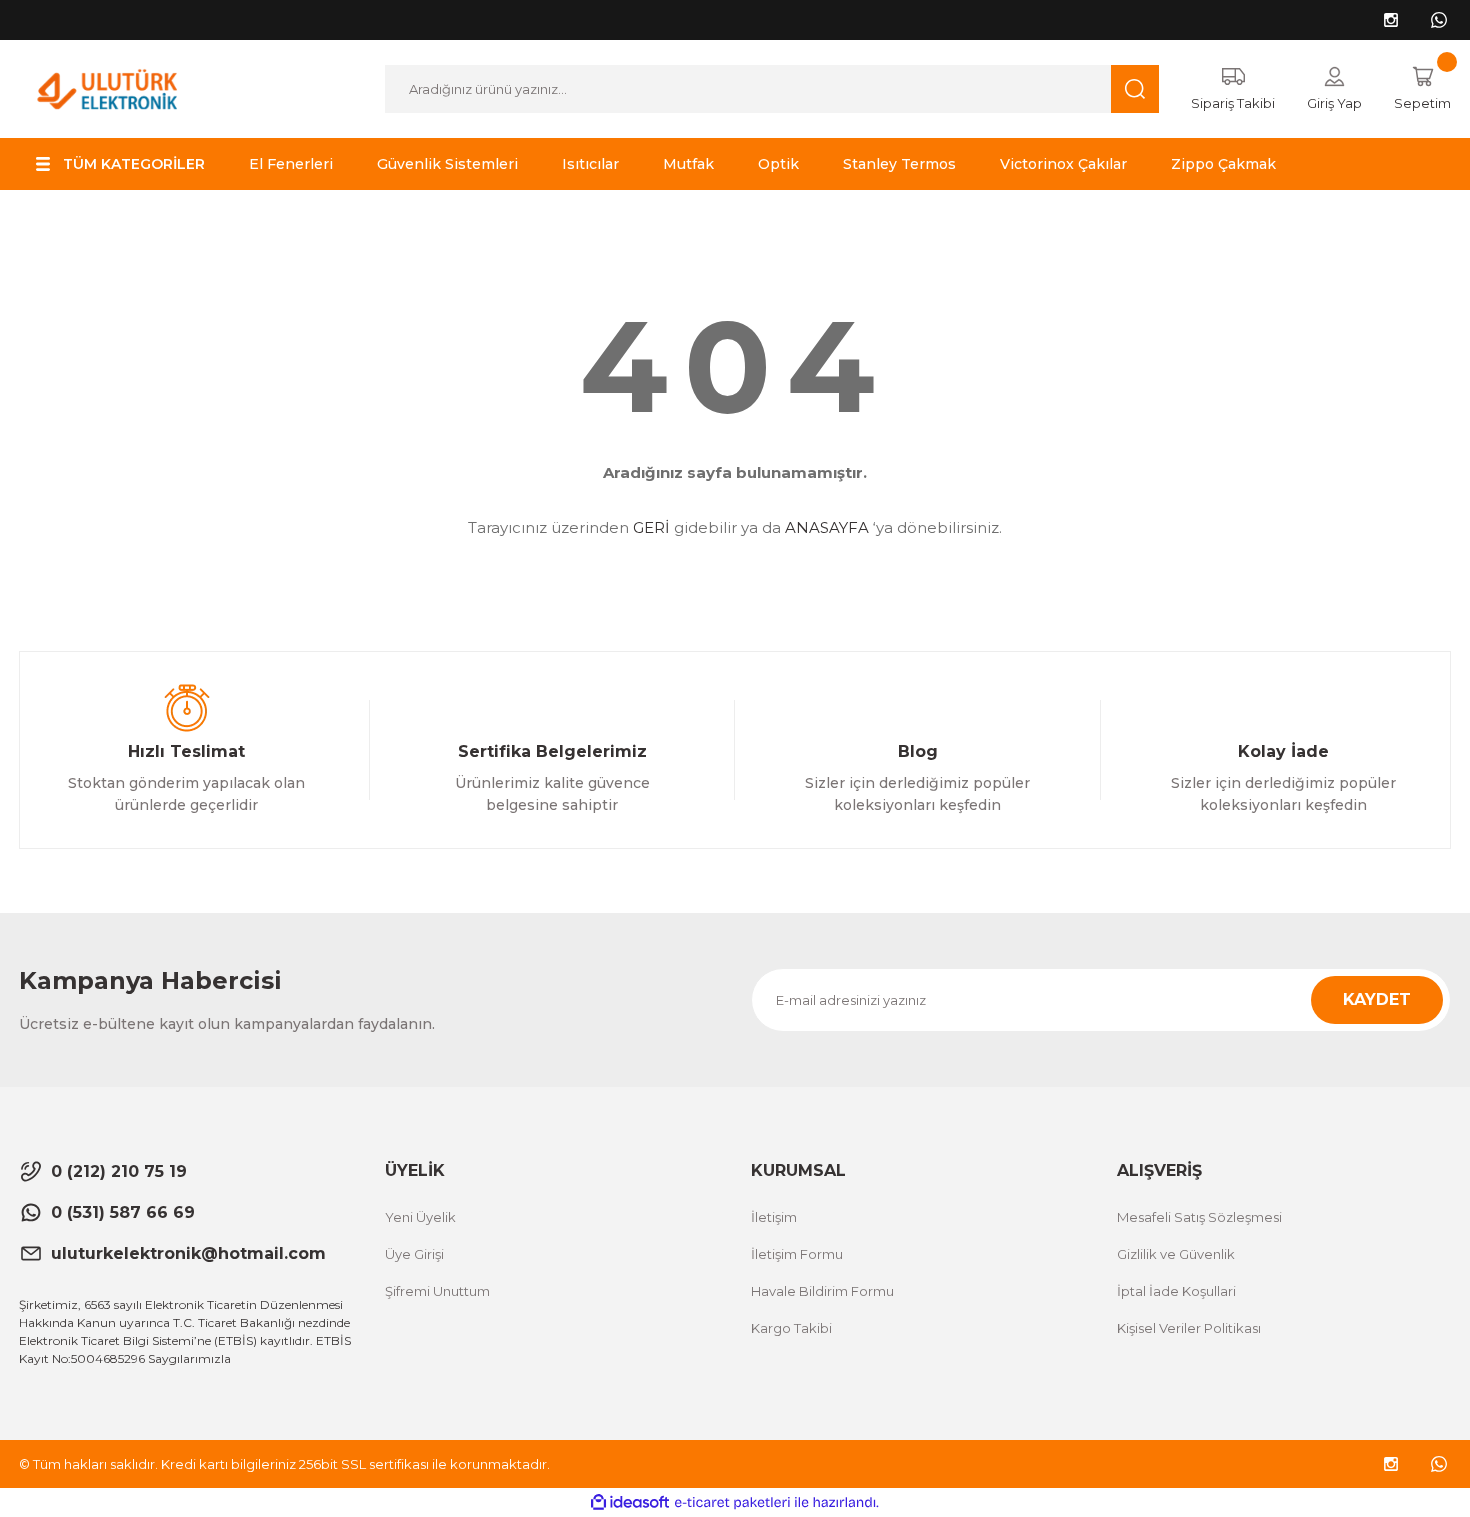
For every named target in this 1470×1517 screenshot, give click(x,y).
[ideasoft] (630, 1502)
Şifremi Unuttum (437, 1291)
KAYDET (1377, 999)
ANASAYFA (827, 527)
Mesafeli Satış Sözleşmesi (1199, 1217)
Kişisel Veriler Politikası (1189, 1328)
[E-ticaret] (732, 1503)
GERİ (651, 527)
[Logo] (107, 87)
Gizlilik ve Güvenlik (1176, 1254)
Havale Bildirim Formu (822, 1291)
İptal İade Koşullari (1176, 1291)
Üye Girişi (414, 1254)
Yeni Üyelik (420, 1217)
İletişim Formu (797, 1254)
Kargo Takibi (791, 1328)
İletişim (774, 1217)
